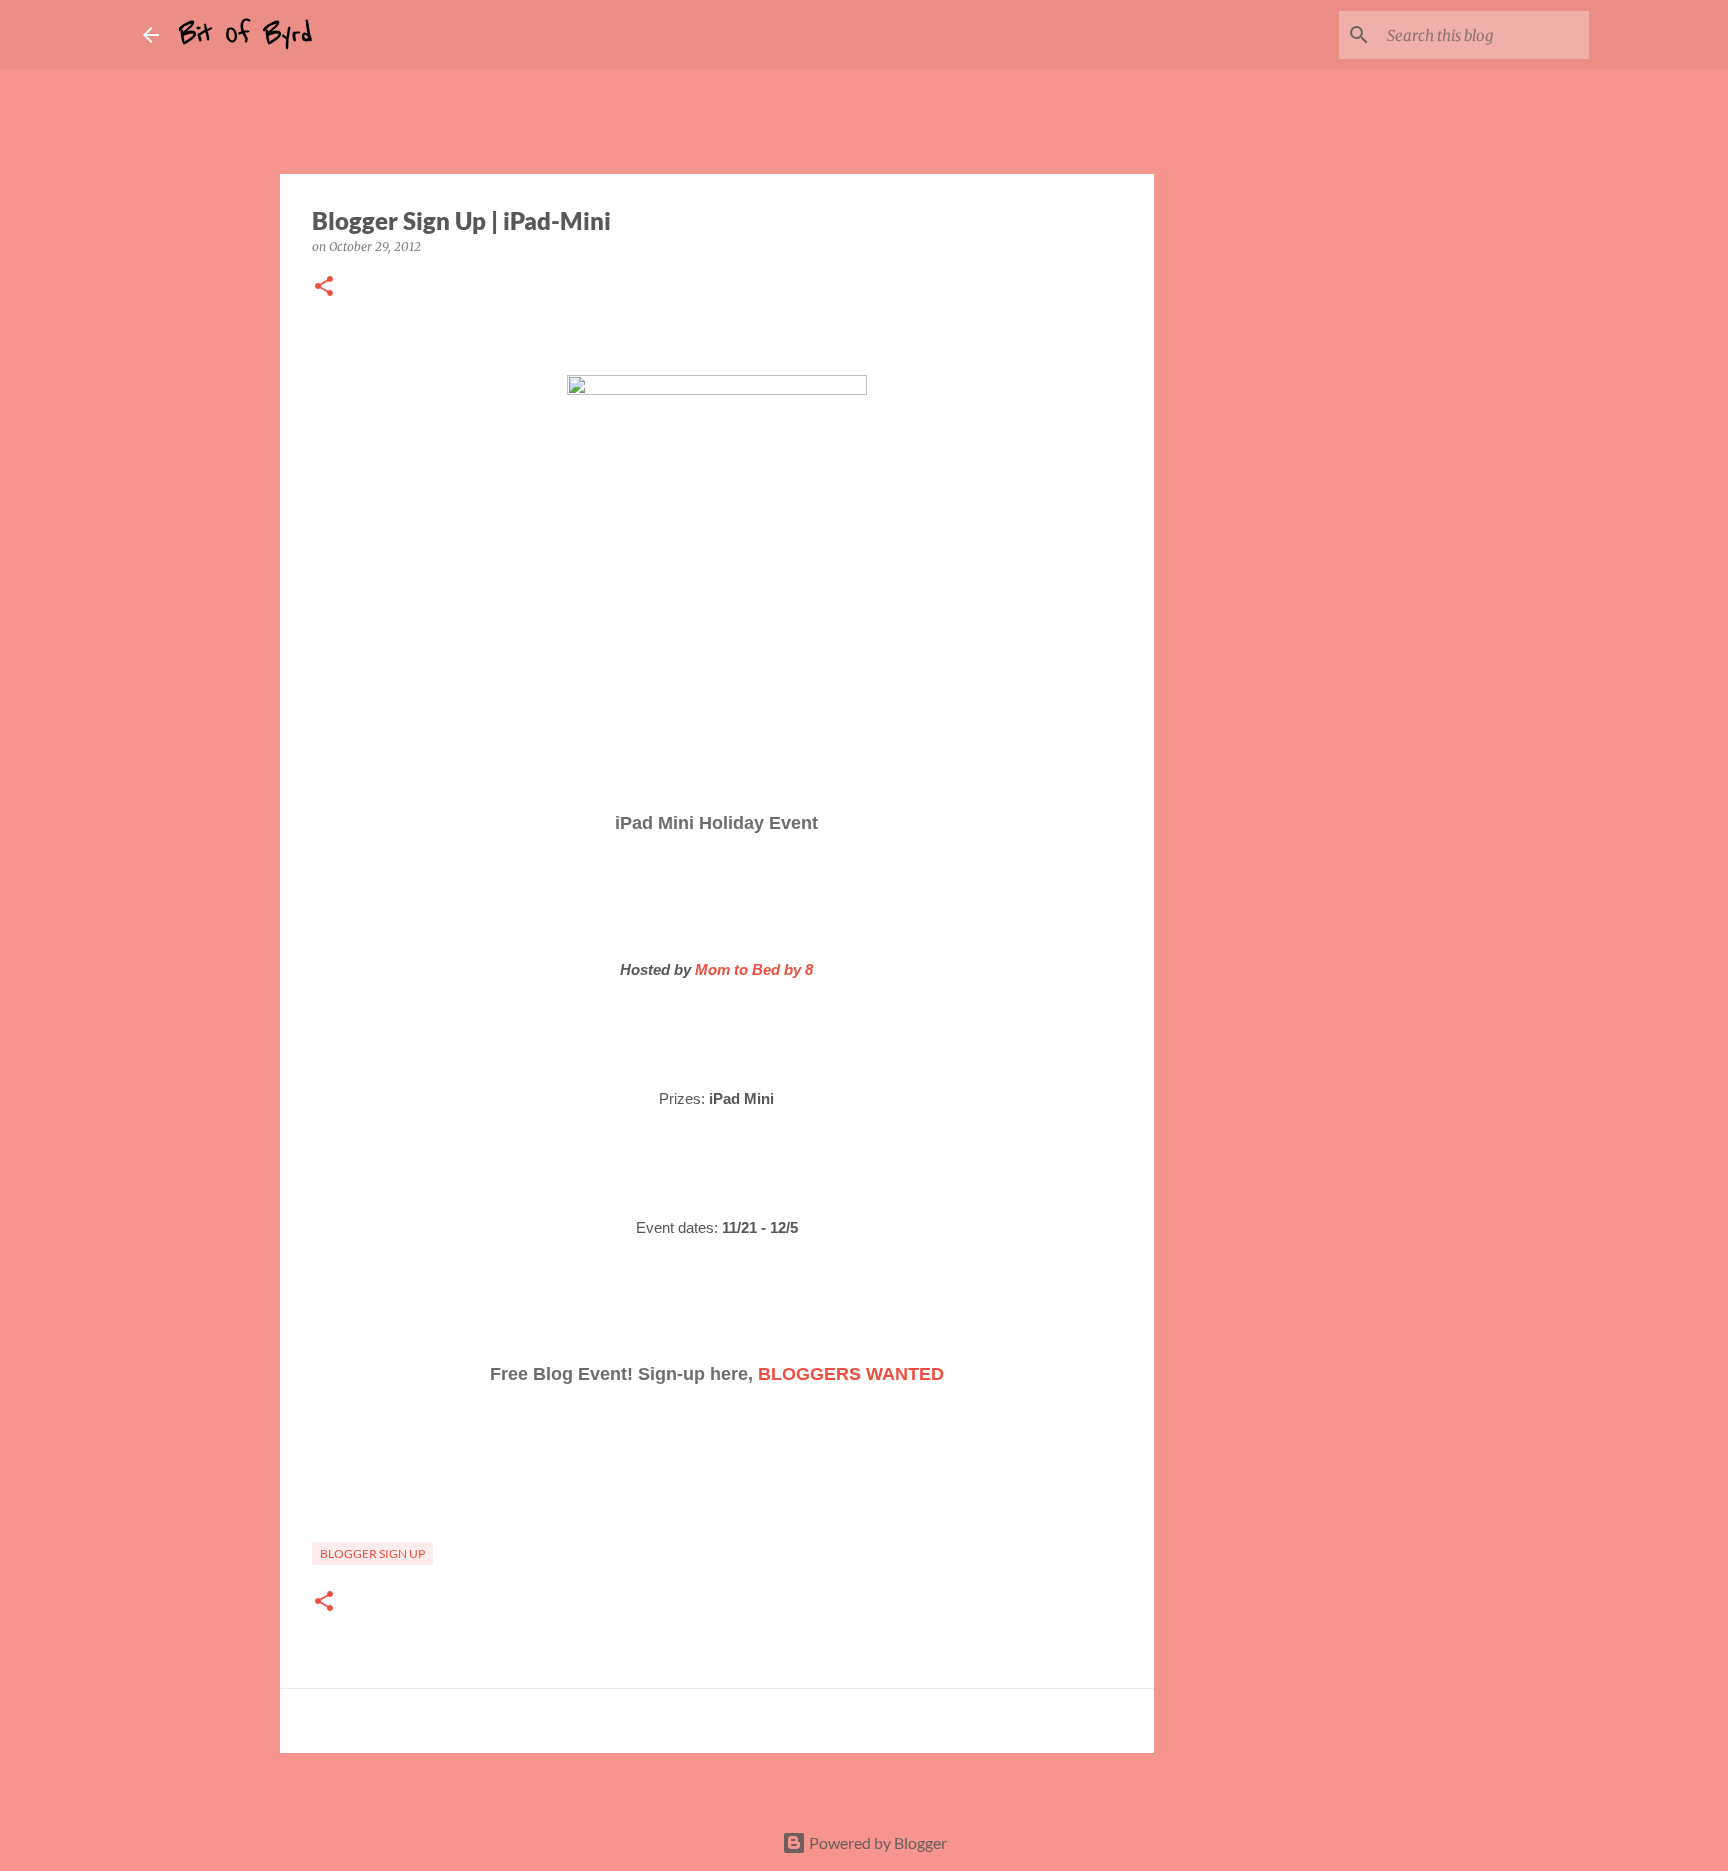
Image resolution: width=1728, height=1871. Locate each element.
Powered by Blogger (876, 1842)
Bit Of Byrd (246, 34)
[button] (324, 287)
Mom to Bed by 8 (754, 969)
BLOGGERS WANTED (851, 1374)
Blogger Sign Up (372, 1553)
